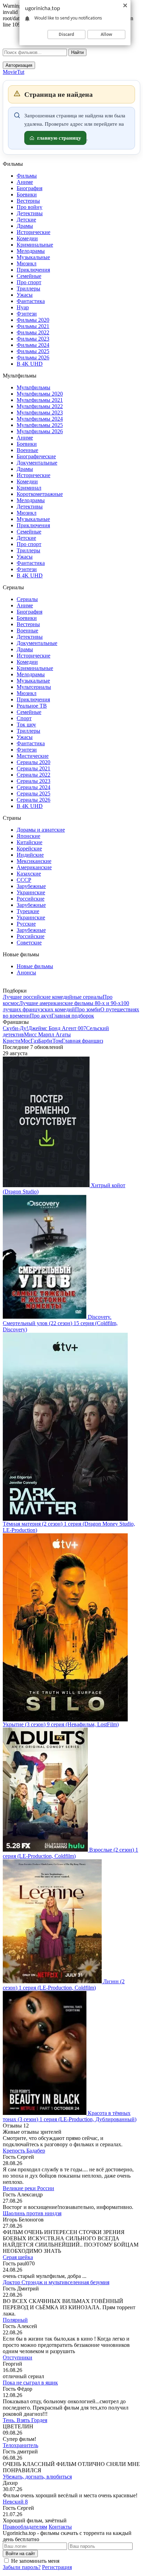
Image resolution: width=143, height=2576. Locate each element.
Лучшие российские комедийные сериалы (53, 997)
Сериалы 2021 (33, 768)
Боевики (27, 194)
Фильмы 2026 (33, 357)
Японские (28, 836)
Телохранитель (20, 2445)
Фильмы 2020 (33, 320)
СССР (24, 880)
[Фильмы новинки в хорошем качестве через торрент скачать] (41, 47)
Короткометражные (40, 494)
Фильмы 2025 (33, 351)
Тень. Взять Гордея (25, 2420)
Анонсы (26, 972)
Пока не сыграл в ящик (30, 2383)
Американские (34, 867)
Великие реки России (28, 2188)
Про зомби (88, 1009)
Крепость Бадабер (24, 2151)
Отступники (18, 2357)
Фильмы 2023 (33, 339)
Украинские (31, 892)
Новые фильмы (35, 966)
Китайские (30, 842)
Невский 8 (15, 2502)
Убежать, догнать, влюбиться (37, 2477)
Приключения (33, 270)
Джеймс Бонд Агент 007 (57, 1028)
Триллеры (28, 289)
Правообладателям (25, 2527)
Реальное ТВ (32, 706)
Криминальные (35, 245)
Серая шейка (18, 2257)
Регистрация (57, 2567)
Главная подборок (73, 1016)
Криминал (29, 488)
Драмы (25, 226)
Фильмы (27, 176)
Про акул (41, 1016)
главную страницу (59, 138)
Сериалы (27, 599)
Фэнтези (27, 314)
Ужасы (25, 295)
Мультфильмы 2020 (40, 394)
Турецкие (28, 911)
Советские (29, 943)
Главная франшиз (82, 1041)
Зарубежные (31, 886)
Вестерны (28, 201)
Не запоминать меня (35, 2561)
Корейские (29, 849)
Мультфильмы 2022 (40, 406)
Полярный (15, 2320)
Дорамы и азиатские (41, 830)
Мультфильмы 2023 (40, 413)
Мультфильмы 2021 (40, 400)
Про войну (30, 207)
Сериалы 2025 (33, 793)
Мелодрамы (31, 251)
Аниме (25, 182)
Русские (26, 924)
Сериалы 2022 (33, 775)
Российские (31, 899)
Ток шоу (26, 725)
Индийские (30, 855)
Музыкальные (33, 257)
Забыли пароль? (22, 2567)
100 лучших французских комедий (66, 1006)
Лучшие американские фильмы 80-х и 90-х (70, 1003)
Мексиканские (34, 861)
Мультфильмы (33, 387)
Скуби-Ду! (15, 1028)
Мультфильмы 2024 (40, 419)
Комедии (27, 238)
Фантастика (31, 301)
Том (57, 1041)
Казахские (29, 874)
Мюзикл (27, 263)
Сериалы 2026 (33, 800)
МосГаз (29, 1041)
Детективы (30, 213)
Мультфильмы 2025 (40, 425)
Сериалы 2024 (33, 787)
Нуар (23, 307)
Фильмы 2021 (33, 326)
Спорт (24, 718)
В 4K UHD (30, 364)
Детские (26, 220)
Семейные (29, 276)
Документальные (37, 463)
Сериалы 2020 (33, 762)
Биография (30, 188)
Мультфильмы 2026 (40, 431)
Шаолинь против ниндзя (32, 2213)
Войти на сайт (20, 2554)
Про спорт (29, 282)
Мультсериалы (34, 687)
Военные (27, 450)
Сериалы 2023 (33, 781)
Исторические (33, 232)
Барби (45, 1041)
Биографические (36, 456)
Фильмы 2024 (33, 345)
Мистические (33, 756)
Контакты (60, 2527)
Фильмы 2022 (33, 332)
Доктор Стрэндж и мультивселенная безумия (56, 2282)
